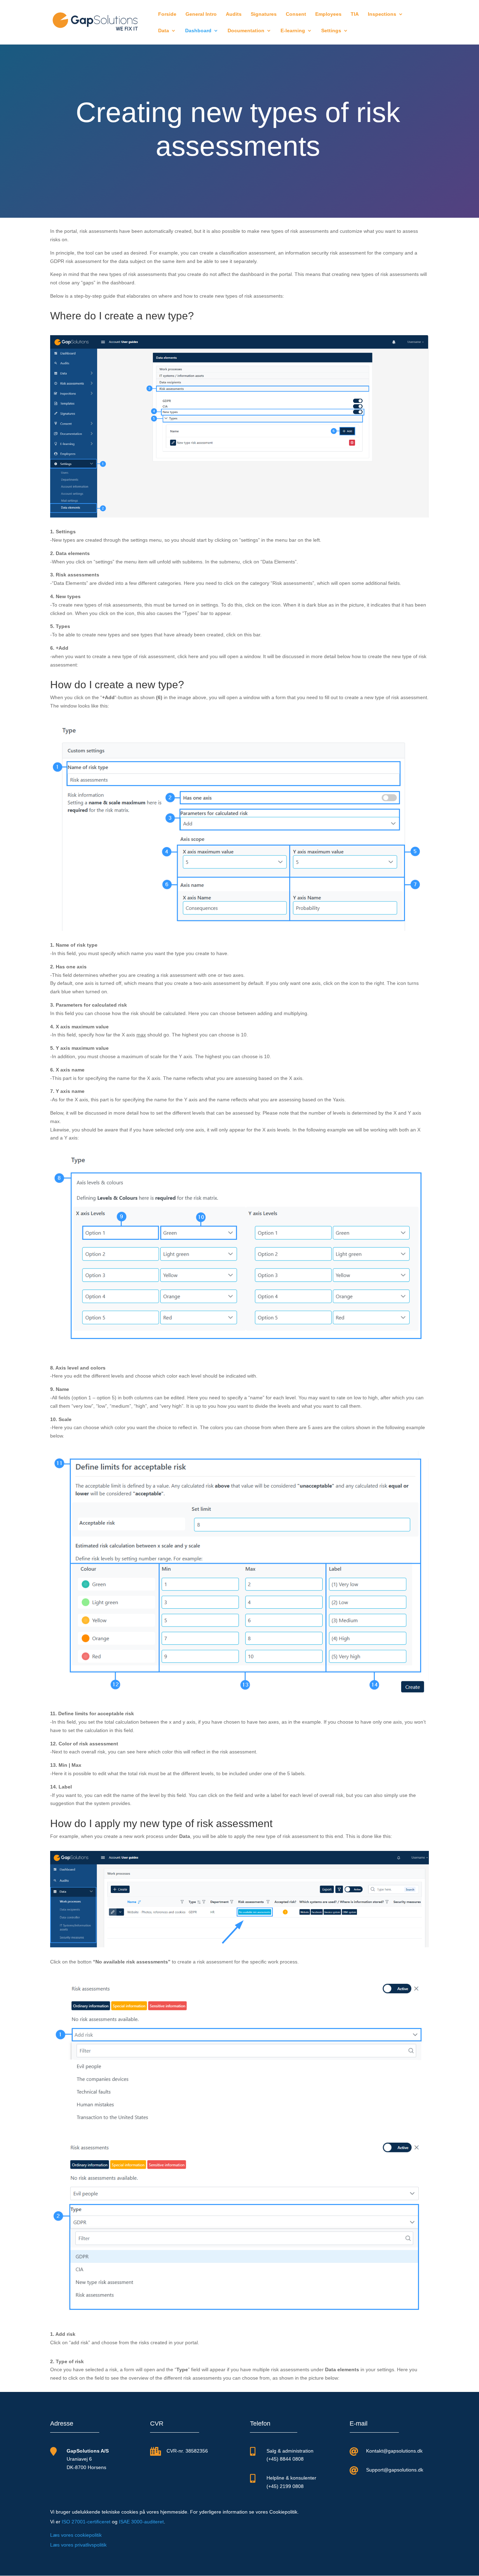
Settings (331, 31)
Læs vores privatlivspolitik (78, 2545)
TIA (355, 14)
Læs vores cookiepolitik (76, 2535)
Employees (328, 14)
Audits (234, 14)
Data (164, 31)
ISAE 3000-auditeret (141, 2522)
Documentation (246, 31)
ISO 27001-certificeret (86, 2522)
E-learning (293, 31)
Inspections (382, 14)
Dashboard (198, 31)
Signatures (264, 14)
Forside (167, 14)
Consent (296, 14)
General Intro (201, 14)
